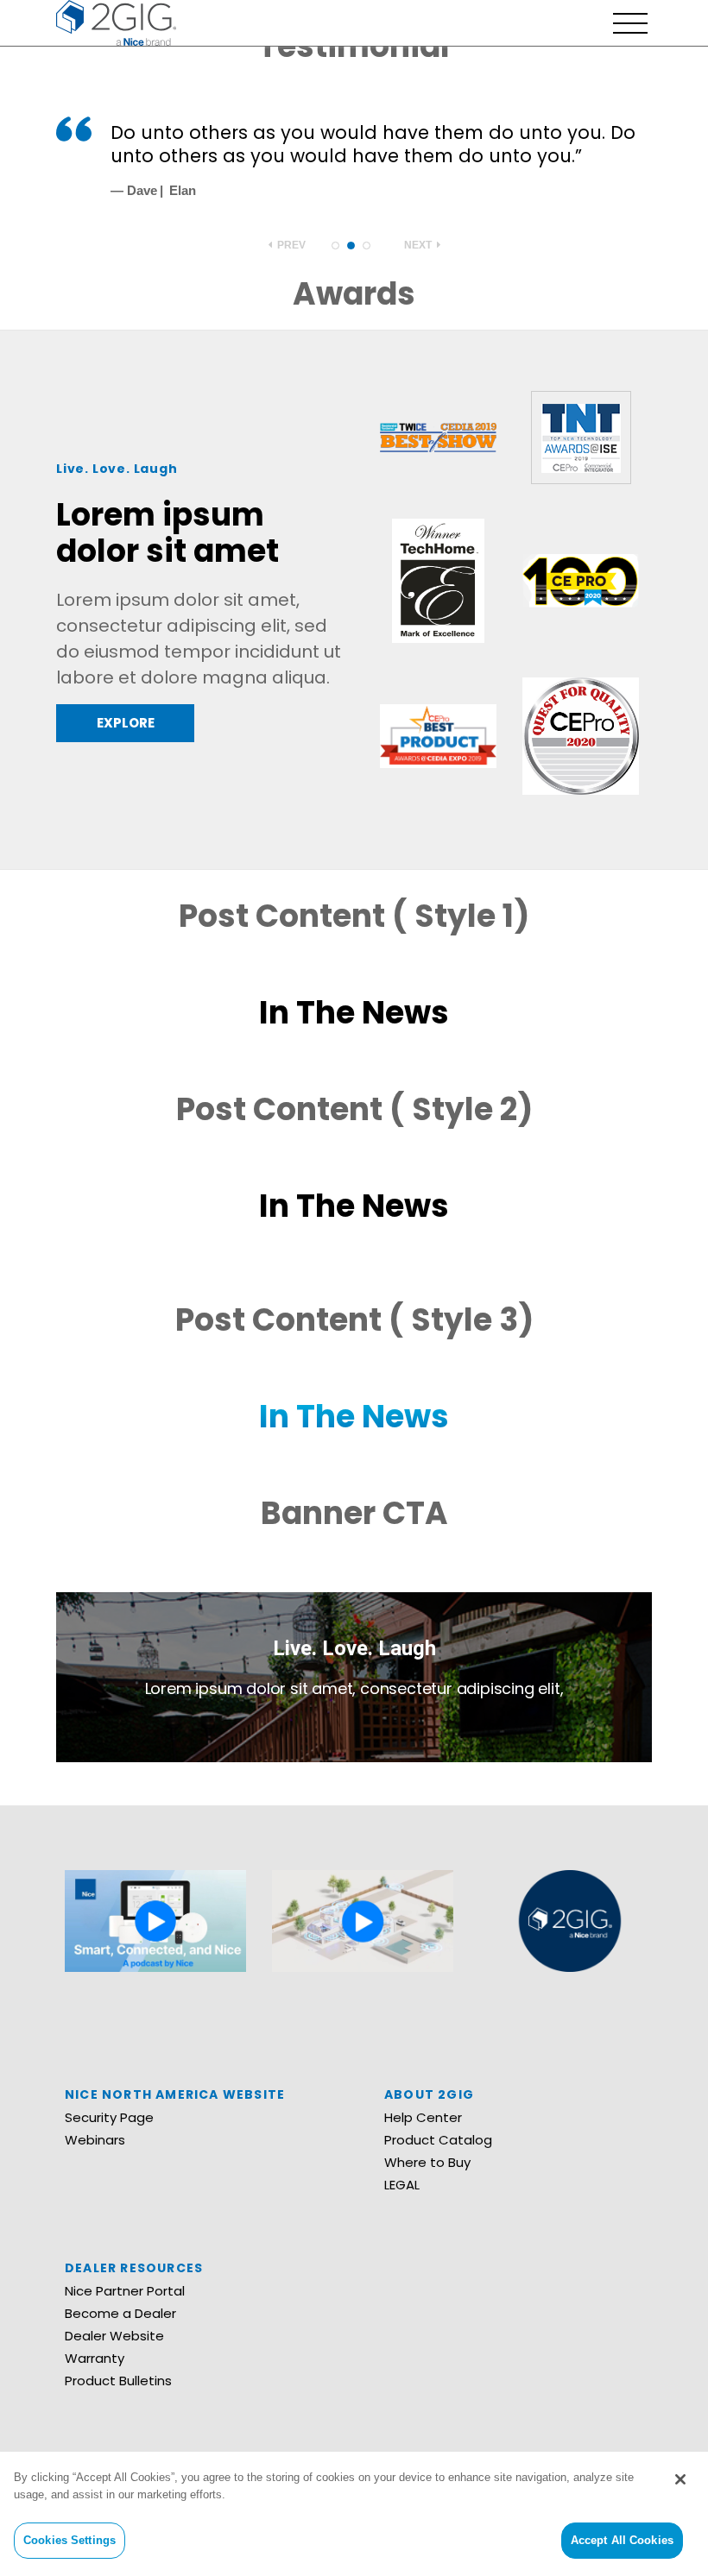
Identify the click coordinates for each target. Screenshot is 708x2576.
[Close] (680, 2479)
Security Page (109, 2117)
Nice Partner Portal (125, 2291)
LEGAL (402, 2185)
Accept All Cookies (622, 2540)
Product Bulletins (118, 2381)
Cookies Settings (70, 2540)
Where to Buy (427, 2162)
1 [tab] (335, 246)
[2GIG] (116, 21)
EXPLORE (126, 723)
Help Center (423, 2117)
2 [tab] (351, 246)
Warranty (95, 2358)
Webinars (95, 2140)
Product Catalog (438, 2140)
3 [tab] (367, 246)
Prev (290, 245)
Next (419, 245)
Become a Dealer (120, 2313)
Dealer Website (114, 2336)
